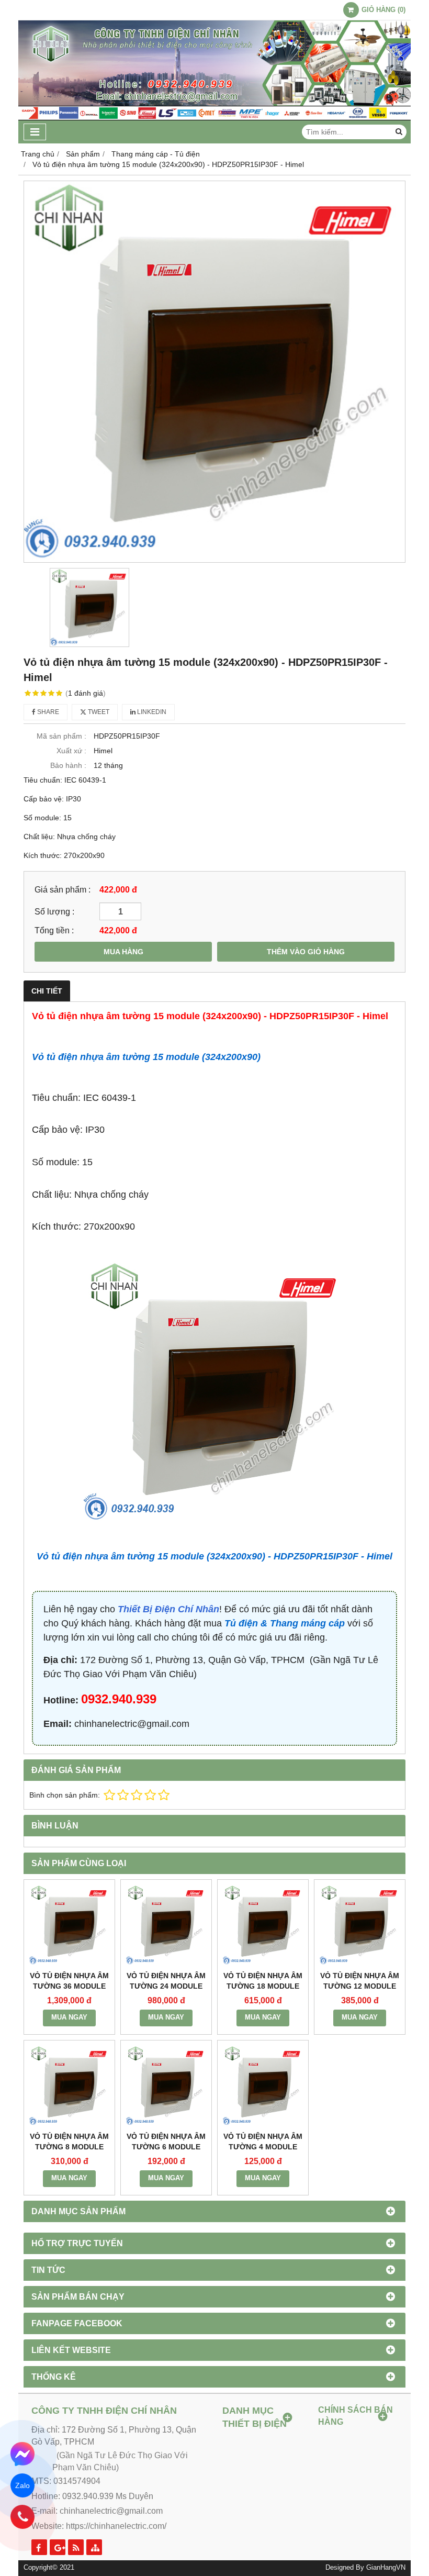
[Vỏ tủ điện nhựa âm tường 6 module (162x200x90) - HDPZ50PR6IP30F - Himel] (166, 2086)
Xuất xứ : (71, 751)
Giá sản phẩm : (63, 889)
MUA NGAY (69, 2017)
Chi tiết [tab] (47, 991)
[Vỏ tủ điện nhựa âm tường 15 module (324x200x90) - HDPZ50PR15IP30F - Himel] (214, 372)
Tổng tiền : (54, 930)
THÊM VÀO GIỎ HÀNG (306, 952)
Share (47, 712)
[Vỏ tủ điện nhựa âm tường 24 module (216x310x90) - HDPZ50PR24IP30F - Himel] (166, 1925)
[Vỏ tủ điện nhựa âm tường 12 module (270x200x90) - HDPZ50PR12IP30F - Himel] (360, 1925)
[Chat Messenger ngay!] (23, 2454)
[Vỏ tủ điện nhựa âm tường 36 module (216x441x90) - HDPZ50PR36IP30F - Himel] (69, 1925)
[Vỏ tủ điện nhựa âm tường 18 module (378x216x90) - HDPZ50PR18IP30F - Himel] (263, 1925)
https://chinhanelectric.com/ (116, 2526)
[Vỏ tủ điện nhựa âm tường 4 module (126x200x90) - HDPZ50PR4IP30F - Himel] (263, 2086)
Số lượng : (54, 911)
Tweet (98, 712)
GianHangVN (386, 2568)
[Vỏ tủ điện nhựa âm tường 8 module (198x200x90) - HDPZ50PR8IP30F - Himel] (69, 2086)
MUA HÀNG (123, 952)
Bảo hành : (68, 765)
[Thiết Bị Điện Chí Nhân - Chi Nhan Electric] (214, 118)
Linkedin (151, 712)
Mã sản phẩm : (61, 736)
